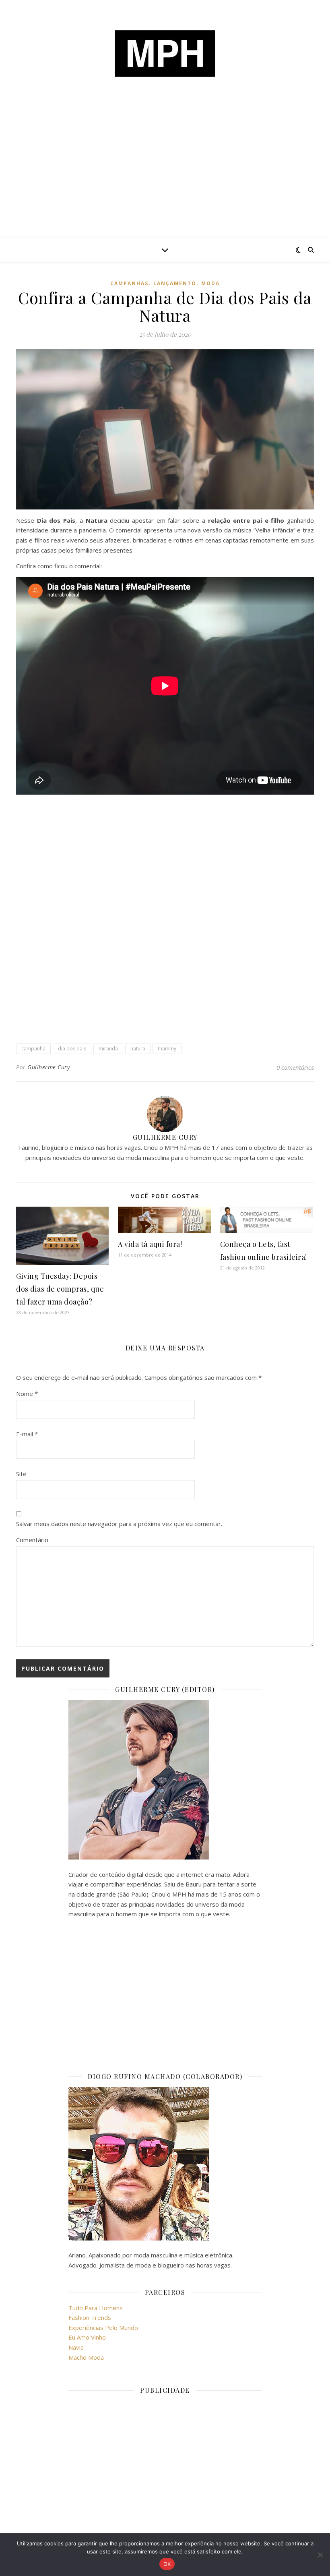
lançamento (175, 283)
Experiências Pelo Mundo (103, 2328)
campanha (33, 1049)
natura (138, 1049)
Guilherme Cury (48, 1067)
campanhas (129, 283)
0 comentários (295, 1067)
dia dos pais (72, 1049)
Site (21, 1474)
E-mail (27, 1434)
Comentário (32, 1540)
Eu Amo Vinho (87, 2337)
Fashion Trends (90, 2317)
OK (167, 2564)
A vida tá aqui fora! (150, 1244)
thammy (167, 1049)
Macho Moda (86, 2357)
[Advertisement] (165, 177)
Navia (76, 2347)
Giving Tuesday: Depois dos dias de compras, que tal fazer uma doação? (60, 1289)
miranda (108, 1049)
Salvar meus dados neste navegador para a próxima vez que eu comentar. (119, 1524)
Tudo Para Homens (96, 2308)
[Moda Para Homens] (165, 54)
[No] (320, 2555)
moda (210, 283)
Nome (27, 1394)
